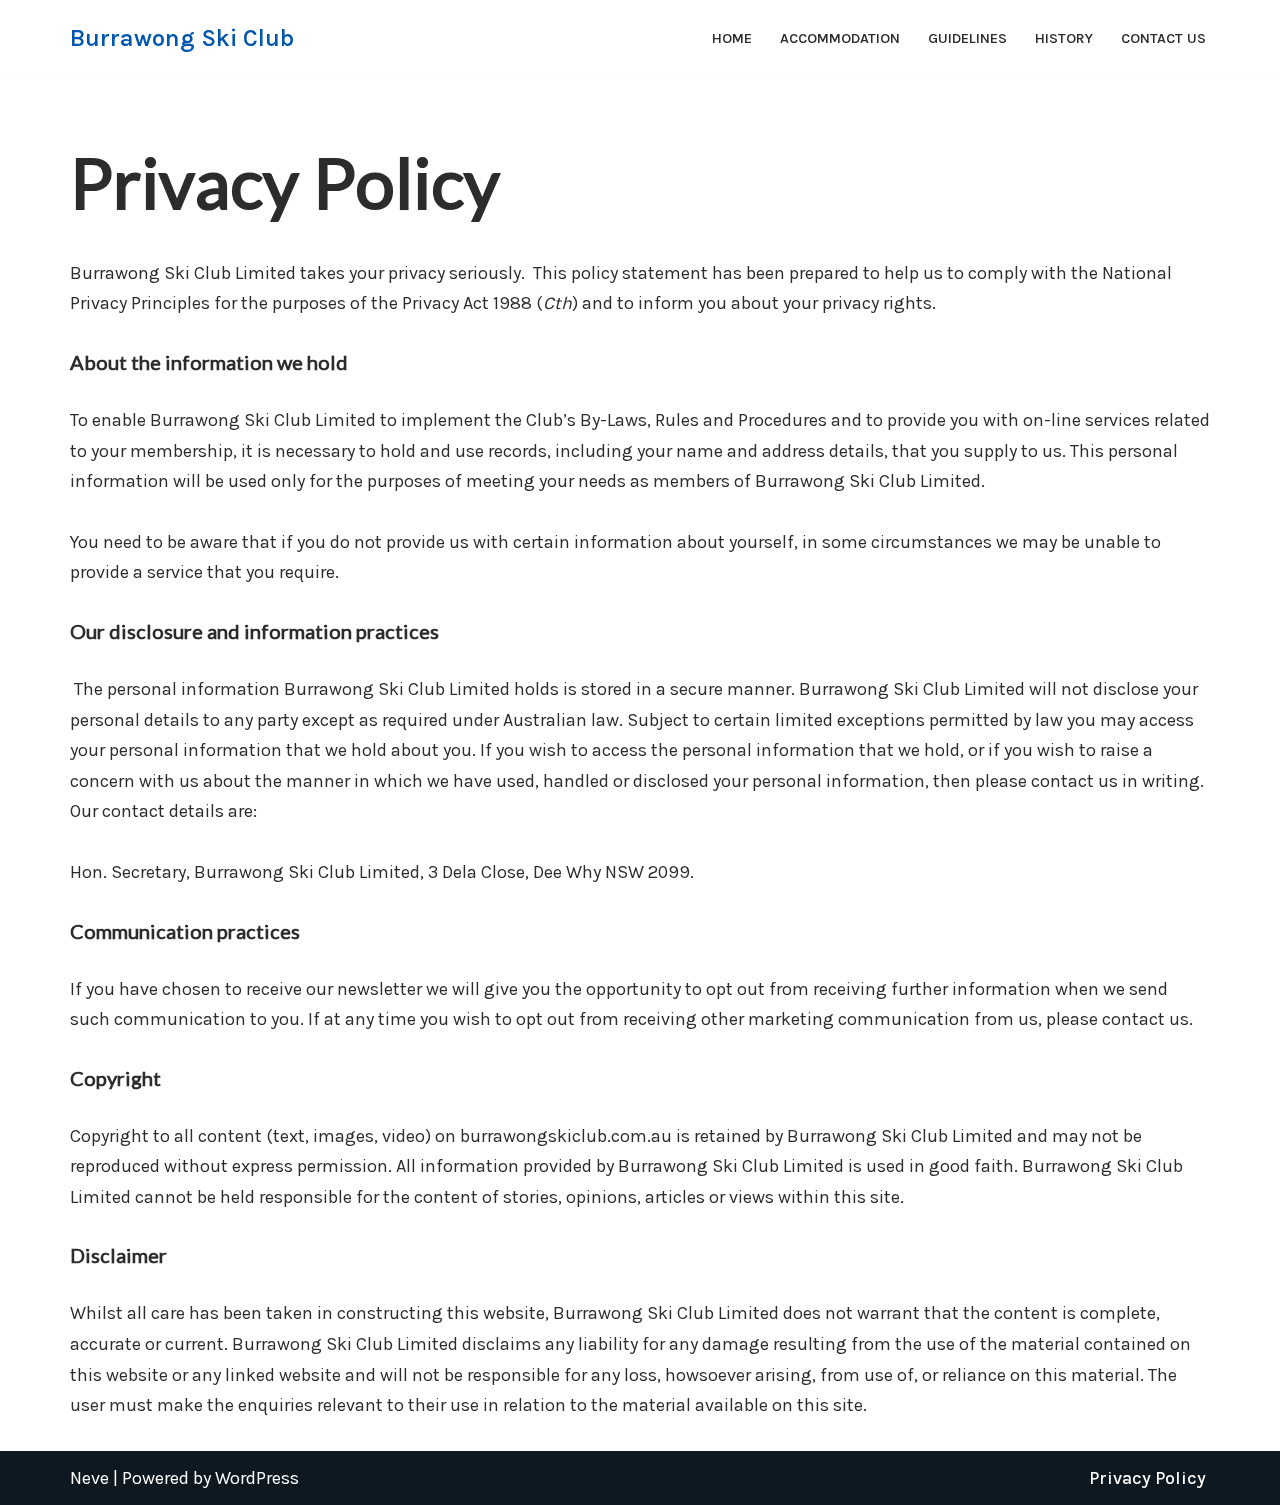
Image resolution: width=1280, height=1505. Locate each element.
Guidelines (967, 38)
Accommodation (840, 38)
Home (732, 38)
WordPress (257, 1478)
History (1064, 38)
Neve (89, 1478)
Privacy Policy (1147, 1478)
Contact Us (1163, 38)
